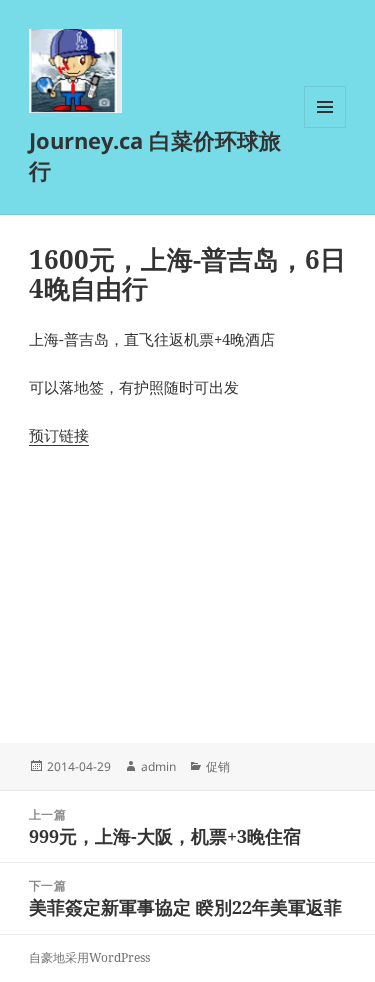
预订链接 (59, 435)
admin (158, 766)
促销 (218, 766)
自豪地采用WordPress (89, 957)
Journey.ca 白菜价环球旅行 (155, 155)
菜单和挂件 (325, 127)
